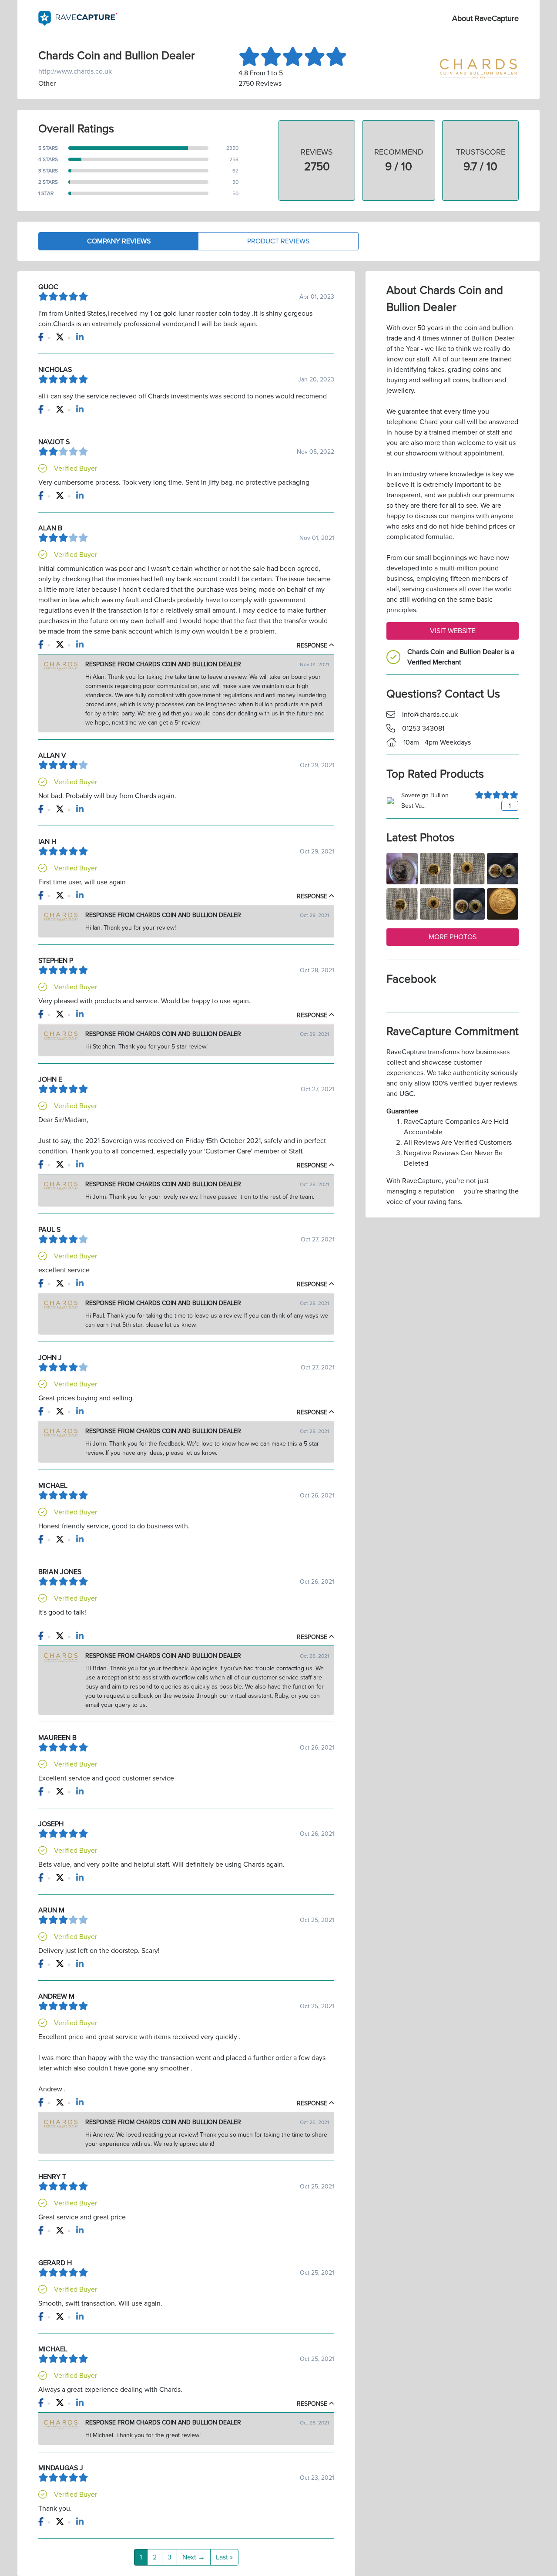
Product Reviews (278, 241)
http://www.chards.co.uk (75, 71)
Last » (224, 2557)
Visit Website (453, 631)
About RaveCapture (485, 18)
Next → (194, 2557)
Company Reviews (119, 241)
